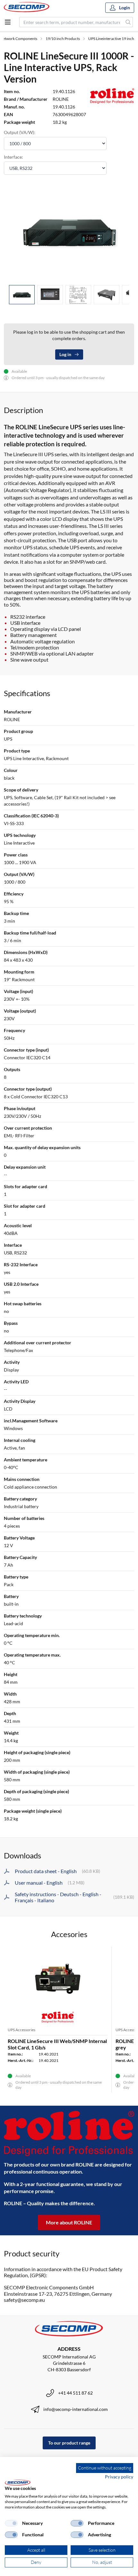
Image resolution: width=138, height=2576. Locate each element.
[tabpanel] (69, 231)
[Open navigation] (8, 22)
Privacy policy (119, 2477)
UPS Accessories (22, 2030)
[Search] (128, 22)
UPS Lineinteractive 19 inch (111, 39)
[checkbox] (11, 2523)
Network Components (19, 39)
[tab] (22, 295)
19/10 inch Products (63, 39)
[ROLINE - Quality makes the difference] (69, 2133)
